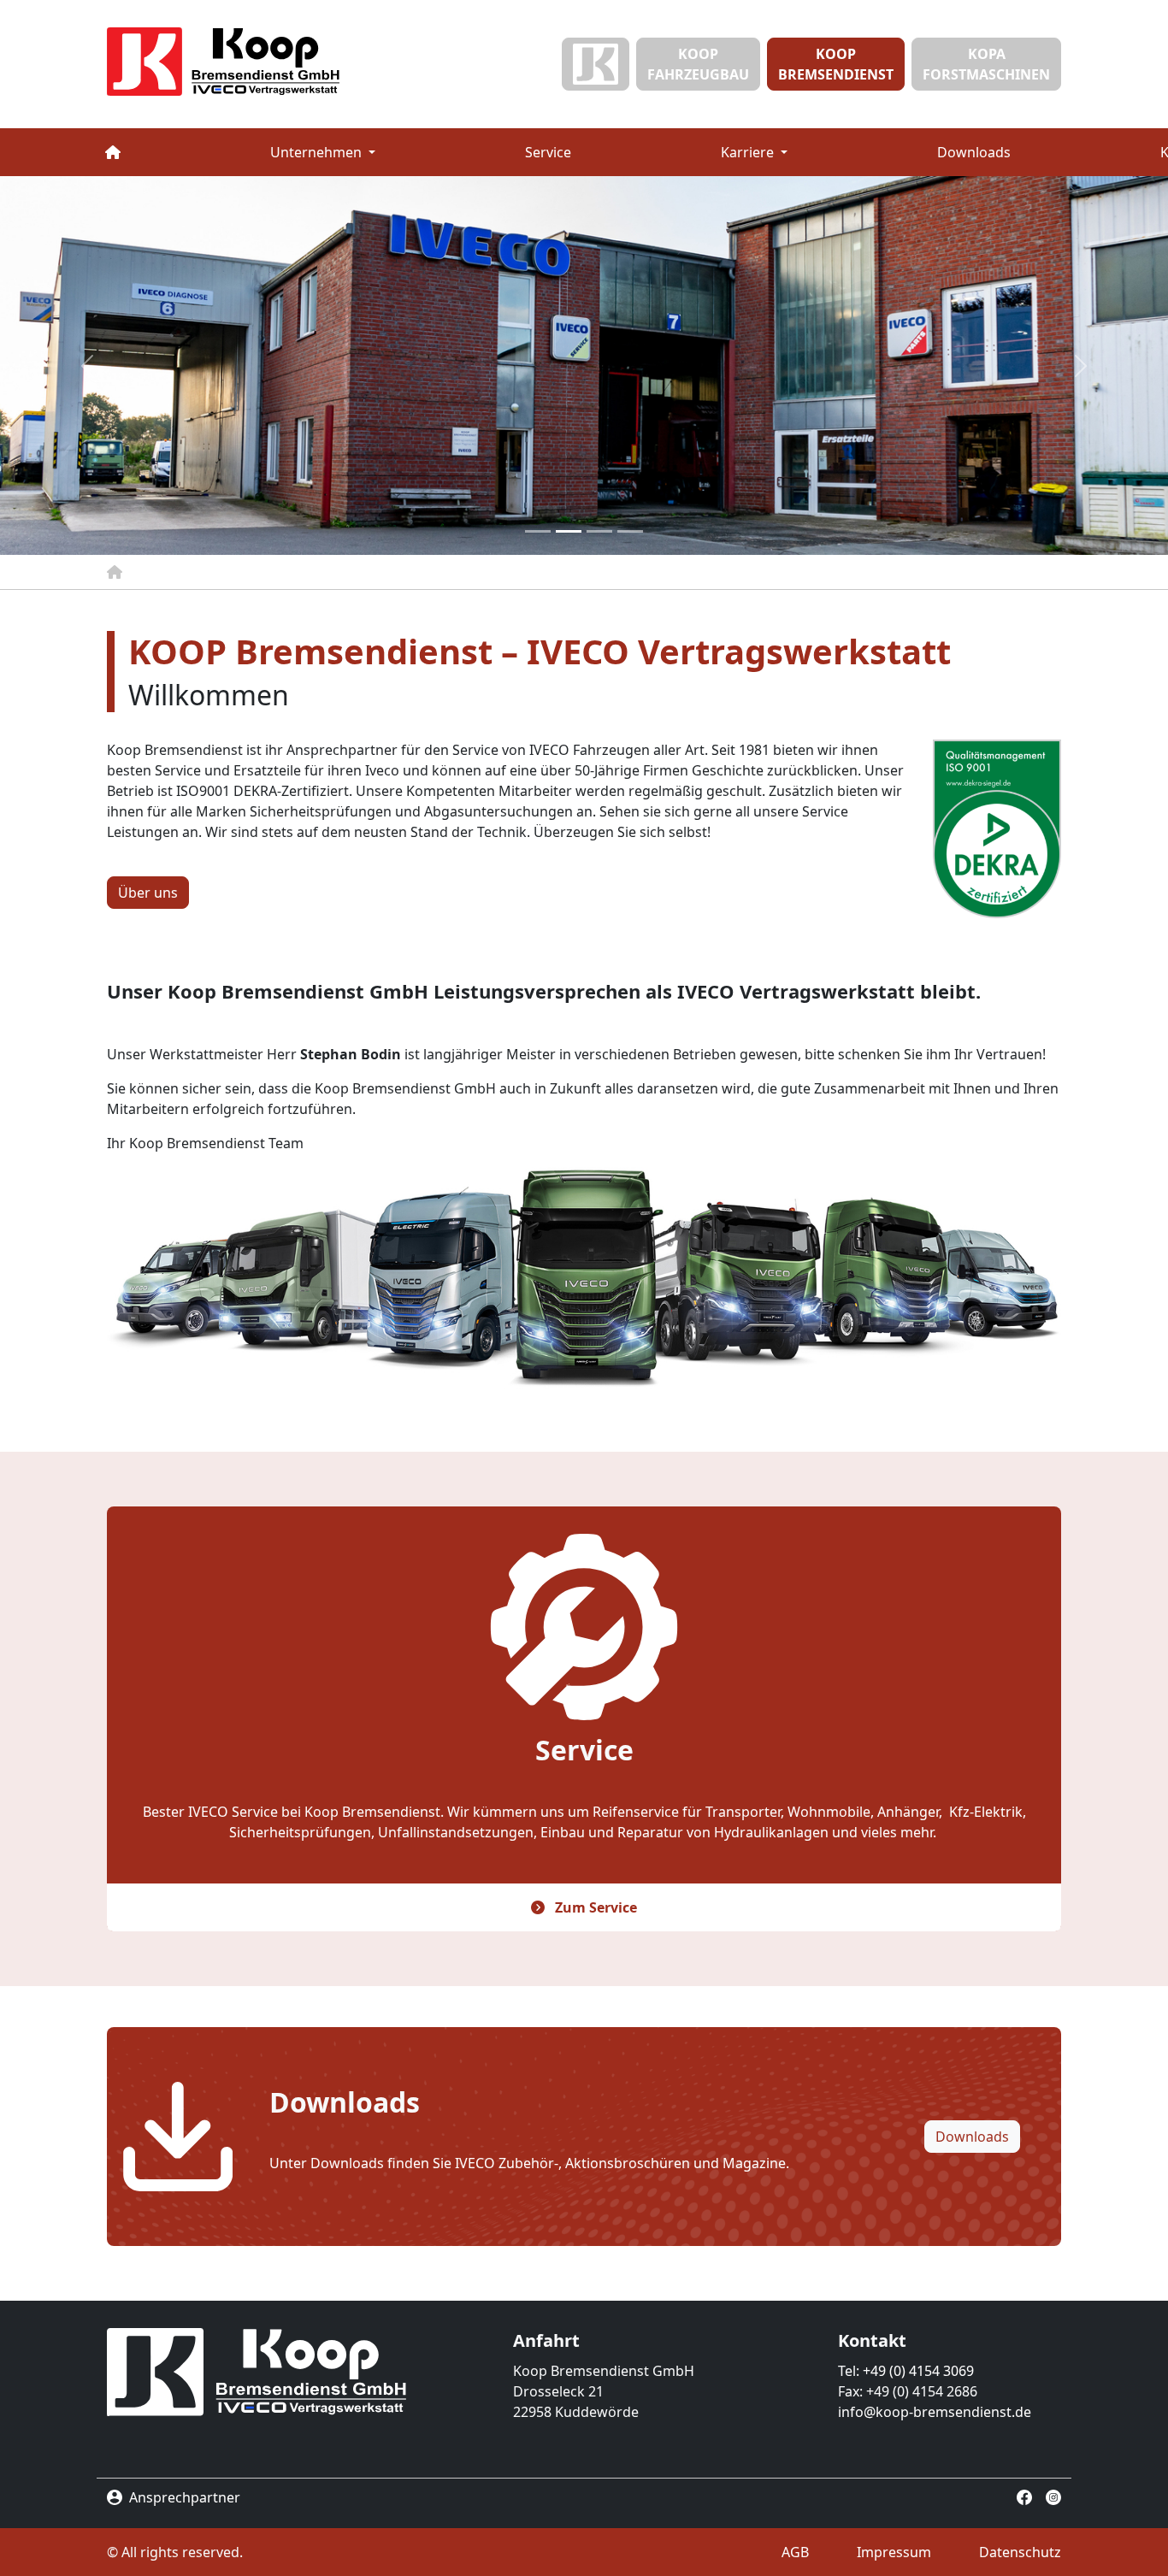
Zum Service (594, 1907)
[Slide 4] (630, 531)
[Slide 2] (569, 531)
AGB (795, 2552)
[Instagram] (1053, 2496)
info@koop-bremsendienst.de (935, 2412)
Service (548, 152)
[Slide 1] (538, 531)
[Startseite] (259, 62)
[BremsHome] (112, 152)
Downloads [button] (972, 2137)
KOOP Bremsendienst (836, 64)
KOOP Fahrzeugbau (698, 64)
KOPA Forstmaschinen (986, 64)
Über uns (148, 893)
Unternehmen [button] (318, 152)
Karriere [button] (749, 152)
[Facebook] (1024, 2496)
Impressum (894, 2552)
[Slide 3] (599, 531)
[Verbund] (596, 64)
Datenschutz (1020, 2552)
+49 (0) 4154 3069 (918, 2371)
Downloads (974, 152)
